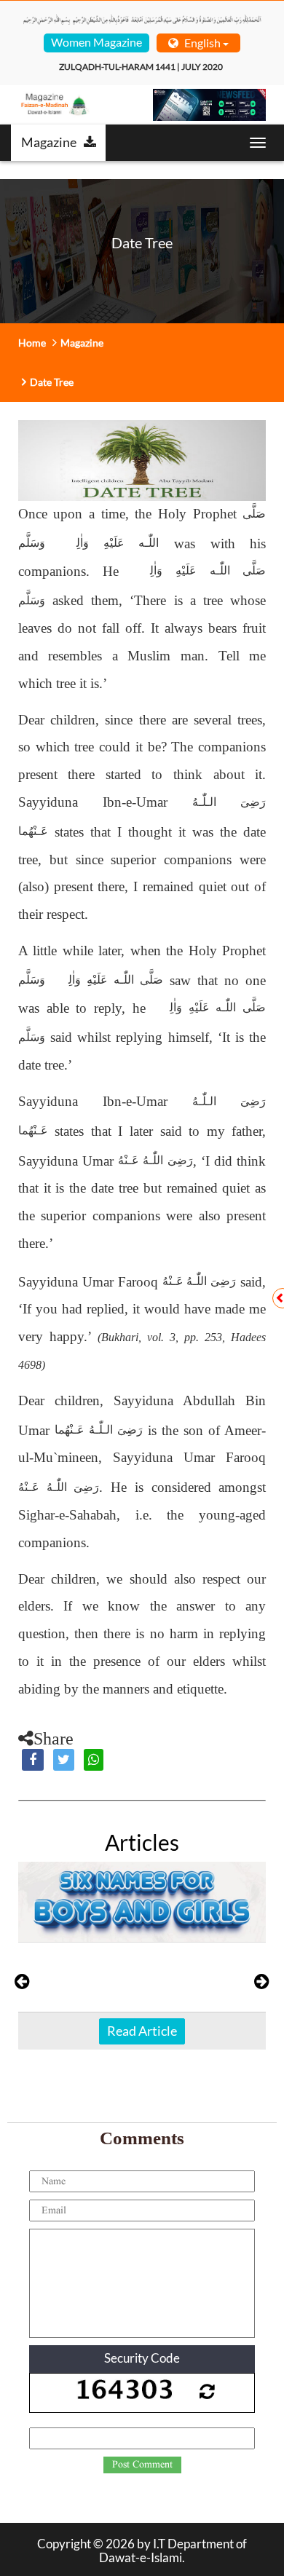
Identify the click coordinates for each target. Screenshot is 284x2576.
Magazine (49, 142)
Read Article (142, 2031)
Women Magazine (96, 42)
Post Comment (142, 2465)
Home (32, 343)
